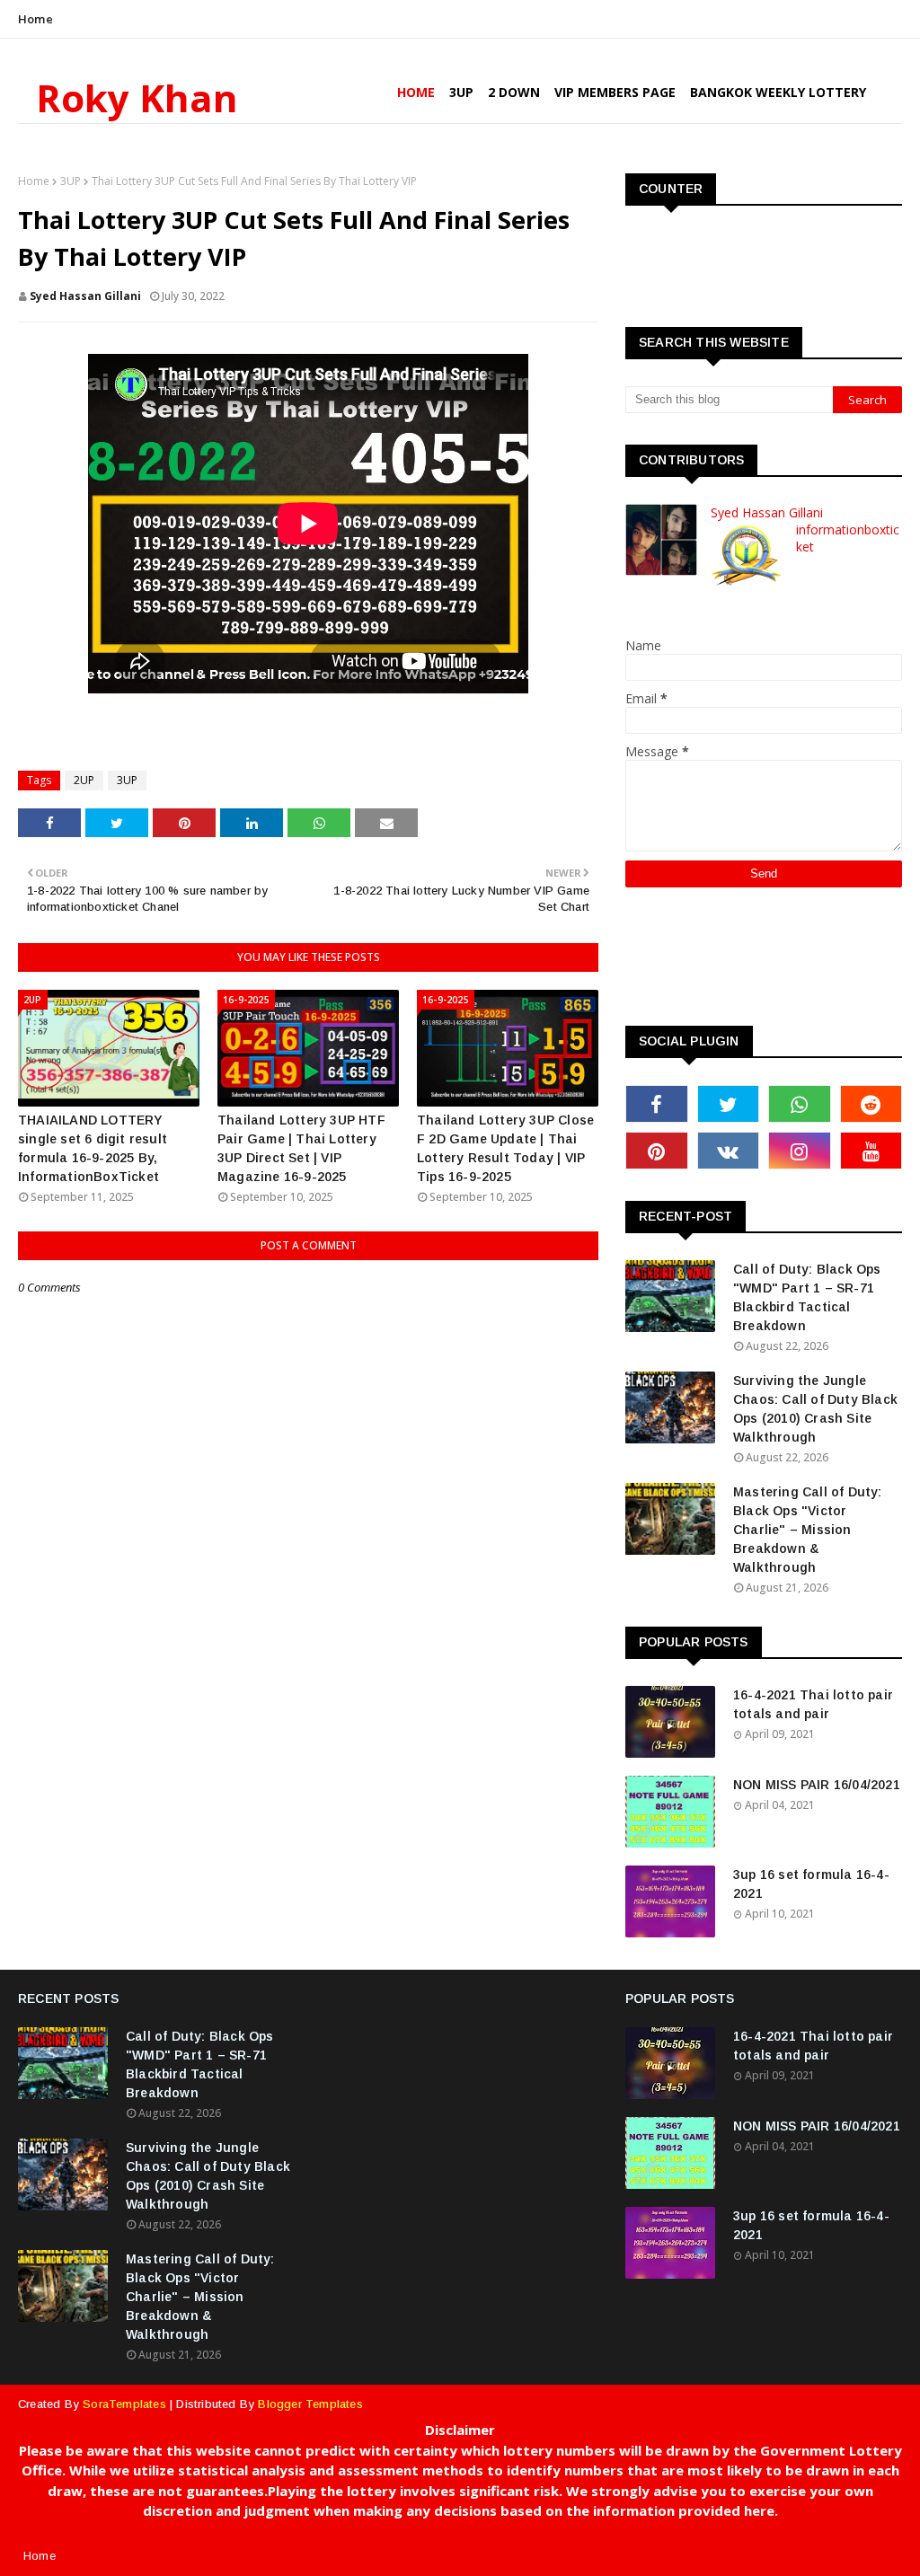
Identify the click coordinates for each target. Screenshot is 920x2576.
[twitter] (729, 1104)
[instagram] (800, 1151)
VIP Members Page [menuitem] (615, 92)
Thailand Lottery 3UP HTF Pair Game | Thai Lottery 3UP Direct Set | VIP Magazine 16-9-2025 (301, 1148)
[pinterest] (657, 1151)
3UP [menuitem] (461, 92)
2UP (84, 780)
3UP (71, 181)
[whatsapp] (800, 1104)
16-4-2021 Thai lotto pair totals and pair (813, 1704)
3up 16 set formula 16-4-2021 (811, 1884)
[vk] (729, 1151)
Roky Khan (137, 97)
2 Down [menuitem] (514, 92)
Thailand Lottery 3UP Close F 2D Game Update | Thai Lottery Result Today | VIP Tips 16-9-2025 (505, 1148)
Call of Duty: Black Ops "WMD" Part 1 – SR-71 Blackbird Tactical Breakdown (807, 1297)
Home (35, 19)
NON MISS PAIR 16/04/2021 (817, 1785)
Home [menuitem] (416, 92)
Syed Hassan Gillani (85, 296)
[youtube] (871, 1151)
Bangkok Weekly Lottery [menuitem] (778, 92)
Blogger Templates (310, 2404)
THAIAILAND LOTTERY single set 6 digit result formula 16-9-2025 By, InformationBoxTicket (93, 1148)
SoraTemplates (124, 2404)
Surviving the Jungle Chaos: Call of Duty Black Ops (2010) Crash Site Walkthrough (815, 1409)
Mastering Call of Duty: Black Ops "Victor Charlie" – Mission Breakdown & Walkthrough (808, 1530)
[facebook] (657, 1104)
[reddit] (871, 1104)
